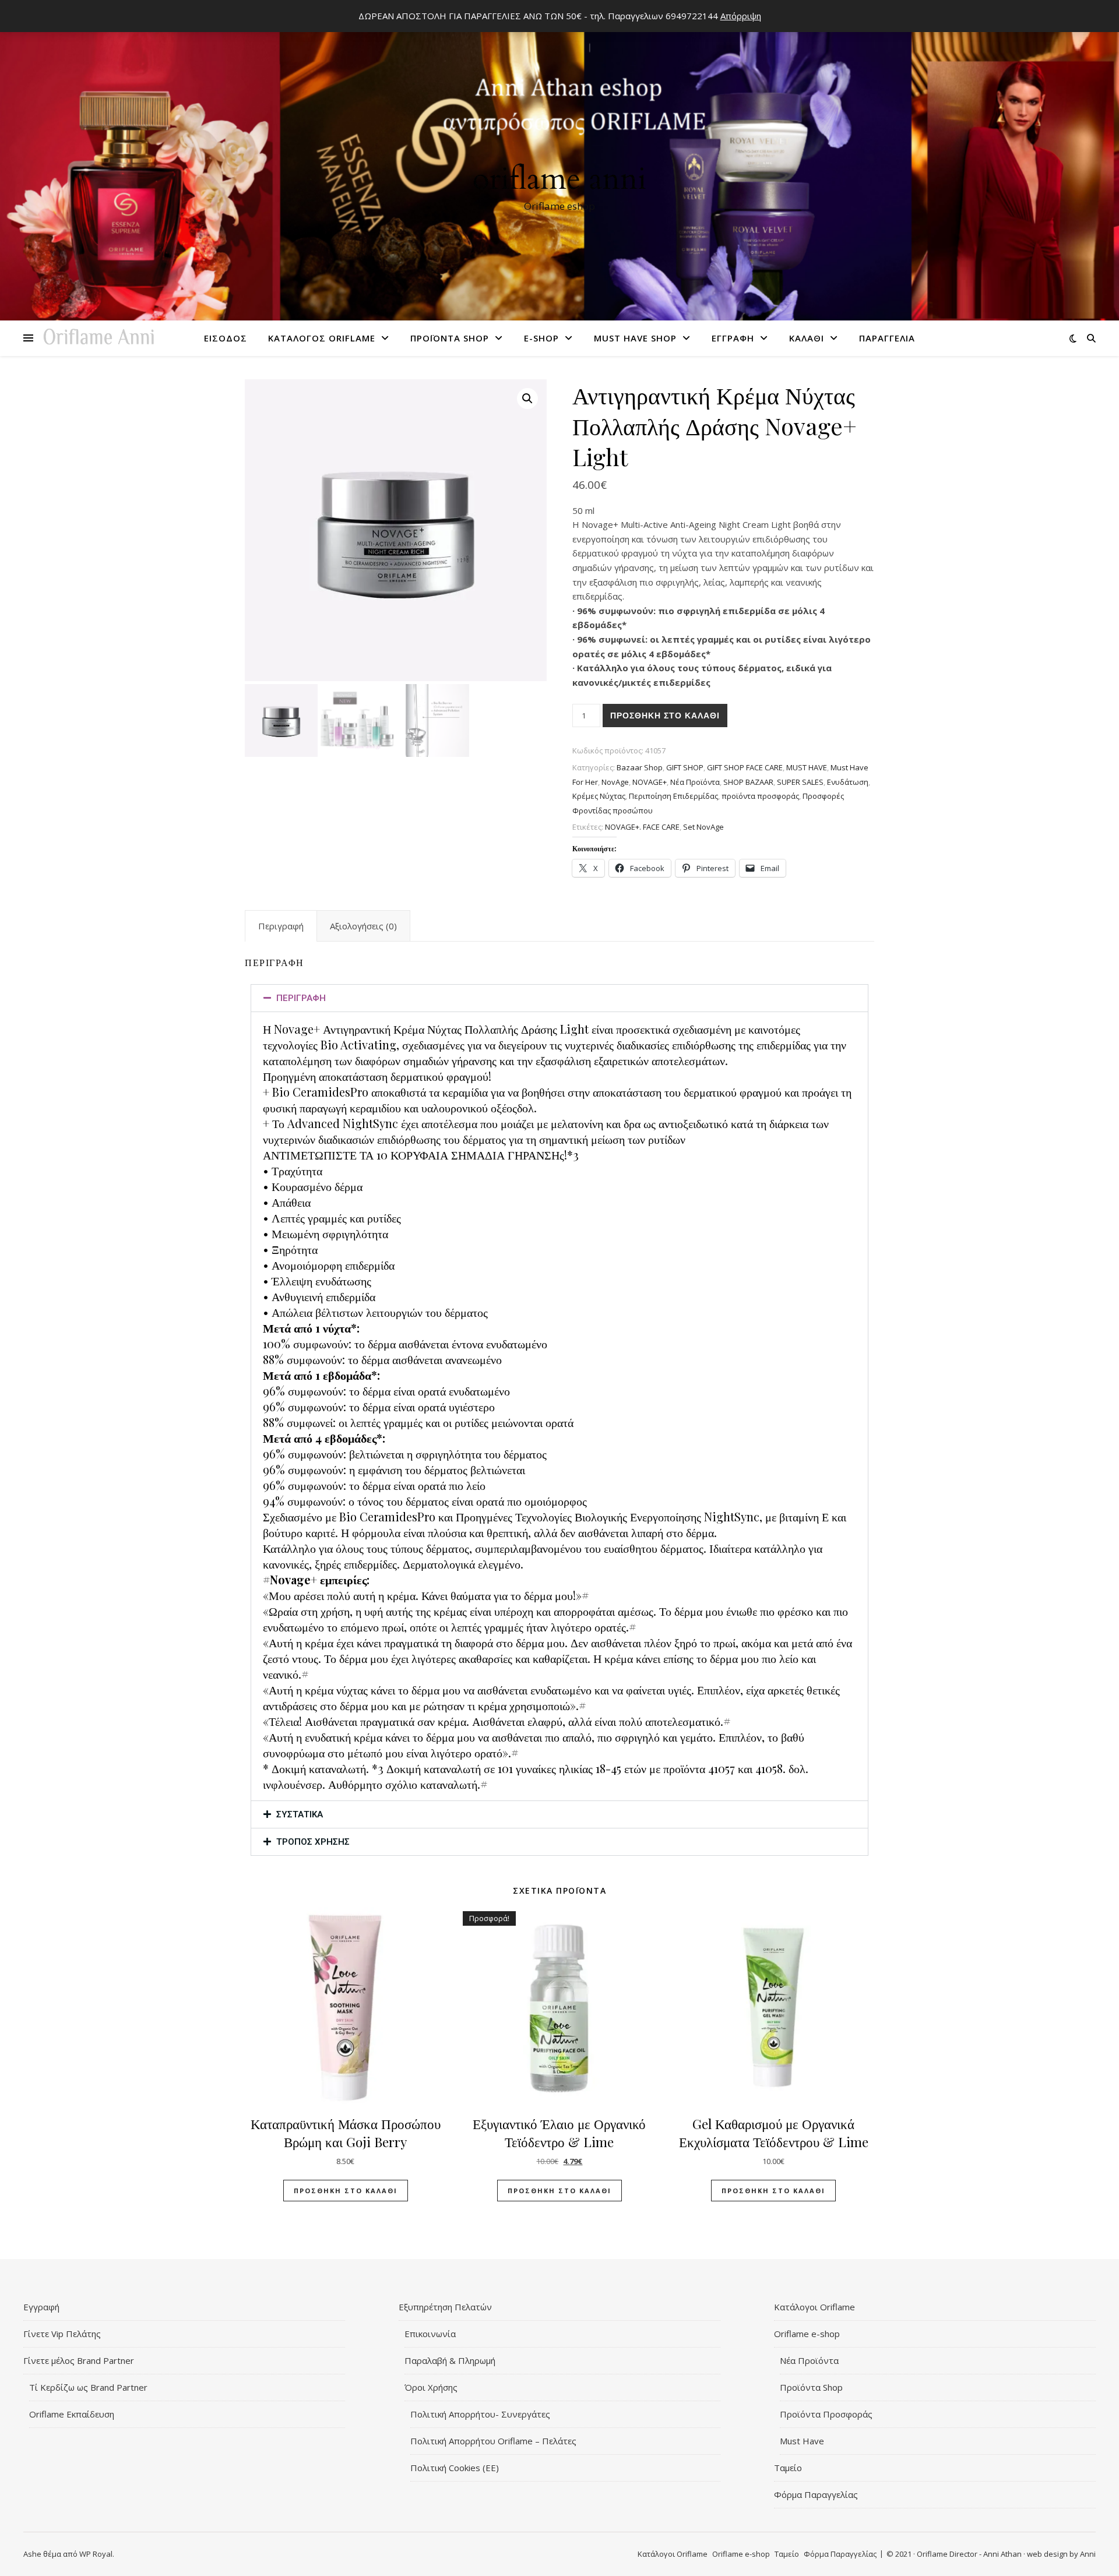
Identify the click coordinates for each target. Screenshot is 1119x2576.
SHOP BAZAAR (748, 782)
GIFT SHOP (685, 767)
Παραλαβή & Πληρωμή (450, 2360)
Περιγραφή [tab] (281, 926)
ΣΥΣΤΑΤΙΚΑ (300, 1814)
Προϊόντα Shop (450, 338)
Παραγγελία (887, 338)
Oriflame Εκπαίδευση (72, 2414)
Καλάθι (807, 338)
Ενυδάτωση (848, 782)
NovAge (615, 782)
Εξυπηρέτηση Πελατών (445, 2307)
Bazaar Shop (640, 767)
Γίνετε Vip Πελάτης (62, 2334)
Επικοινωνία (430, 2334)
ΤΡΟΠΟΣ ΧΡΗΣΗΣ (313, 1842)
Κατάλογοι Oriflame (814, 2307)
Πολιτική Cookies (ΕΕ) (455, 2468)
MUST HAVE (807, 767)
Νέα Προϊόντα (809, 2360)
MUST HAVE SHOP (635, 338)
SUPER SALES (800, 782)
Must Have (802, 2441)
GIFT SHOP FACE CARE (745, 767)
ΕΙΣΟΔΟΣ (226, 338)
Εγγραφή (733, 338)
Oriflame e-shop (807, 2334)
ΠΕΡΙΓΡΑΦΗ (301, 998)
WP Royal (96, 2554)
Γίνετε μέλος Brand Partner (79, 2360)
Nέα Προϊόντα (695, 782)
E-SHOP (541, 338)
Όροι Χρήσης (431, 2387)
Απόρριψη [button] (741, 16)
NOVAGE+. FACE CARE (642, 827)
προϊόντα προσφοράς (760, 796)
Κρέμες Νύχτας (599, 796)
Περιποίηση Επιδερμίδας (673, 796)
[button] (527, 399)
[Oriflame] (559, 164)
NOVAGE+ (650, 782)
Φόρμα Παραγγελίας (816, 2494)
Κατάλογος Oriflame (322, 338)
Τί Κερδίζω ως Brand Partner (88, 2387)
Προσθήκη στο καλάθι (665, 716)
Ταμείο (788, 2468)
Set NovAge (703, 827)
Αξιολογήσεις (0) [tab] (363, 926)
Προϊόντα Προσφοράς (826, 2414)
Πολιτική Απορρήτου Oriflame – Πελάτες (493, 2441)
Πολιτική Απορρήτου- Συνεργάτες (480, 2414)
